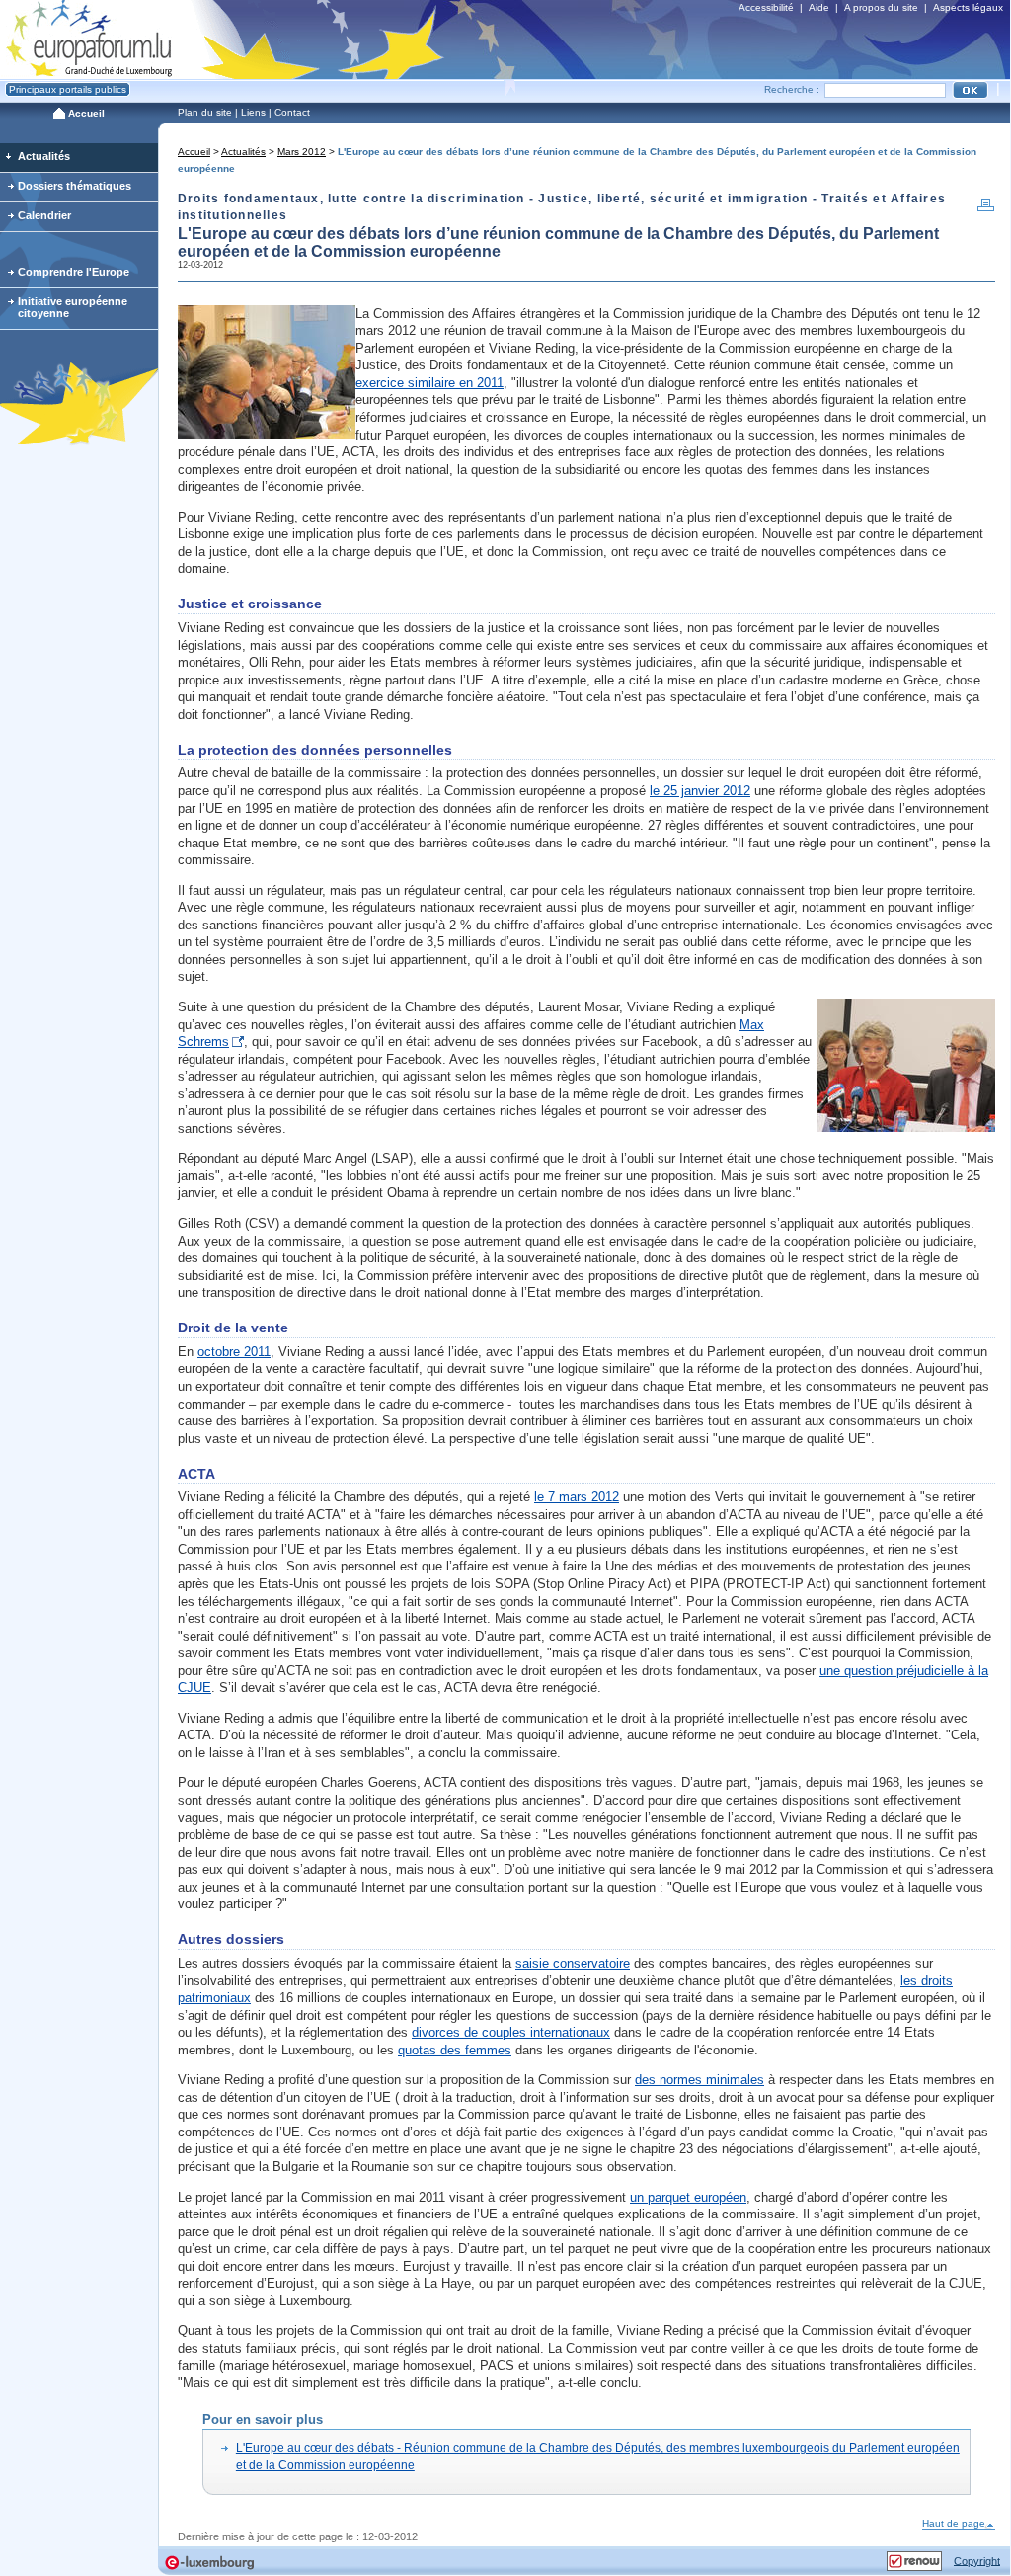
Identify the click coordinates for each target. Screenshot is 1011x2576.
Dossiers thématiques (75, 186)
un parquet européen (688, 2197)
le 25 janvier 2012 (700, 791)
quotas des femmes (455, 2050)
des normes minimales (700, 2080)
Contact (292, 112)
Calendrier (44, 215)
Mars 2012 (302, 152)
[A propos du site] (914, 2558)
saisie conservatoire (573, 1963)
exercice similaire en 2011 (429, 383)
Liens (253, 112)
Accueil (194, 152)
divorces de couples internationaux (511, 2032)
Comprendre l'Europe (74, 272)
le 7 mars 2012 (577, 1497)
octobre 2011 (234, 1352)
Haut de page (954, 2523)
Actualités (243, 152)
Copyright (977, 2560)
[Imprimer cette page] (986, 209)
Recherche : (792, 89)
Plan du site (205, 112)
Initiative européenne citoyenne (73, 307)
